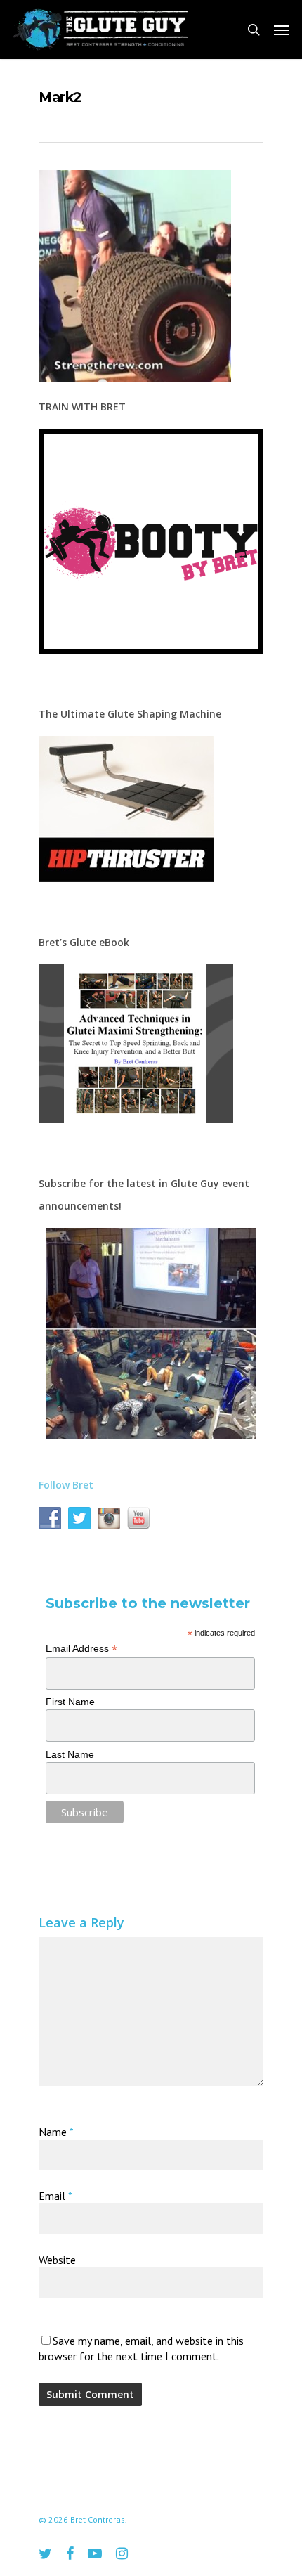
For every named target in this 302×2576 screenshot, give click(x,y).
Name (56, 2132)
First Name (70, 1702)
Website (57, 2260)
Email (55, 2196)
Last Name (70, 1754)
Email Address (81, 1649)
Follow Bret (66, 1485)
